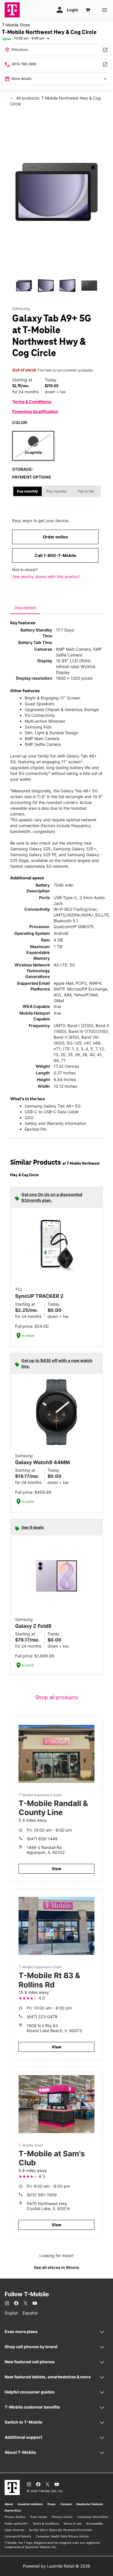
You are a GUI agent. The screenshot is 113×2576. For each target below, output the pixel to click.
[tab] (25, 608)
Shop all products (57, 1697)
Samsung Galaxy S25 (30, 849)
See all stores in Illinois (57, 2267)
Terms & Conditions (32, 402)
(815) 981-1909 (42, 2195)
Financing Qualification (35, 411)
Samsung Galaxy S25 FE (33, 855)
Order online (55, 537)
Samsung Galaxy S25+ (75, 849)
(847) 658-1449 (42, 1839)
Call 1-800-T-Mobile (55, 555)
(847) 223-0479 (42, 2017)
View (57, 1869)
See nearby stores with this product (46, 577)
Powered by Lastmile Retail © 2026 (57, 2566)
